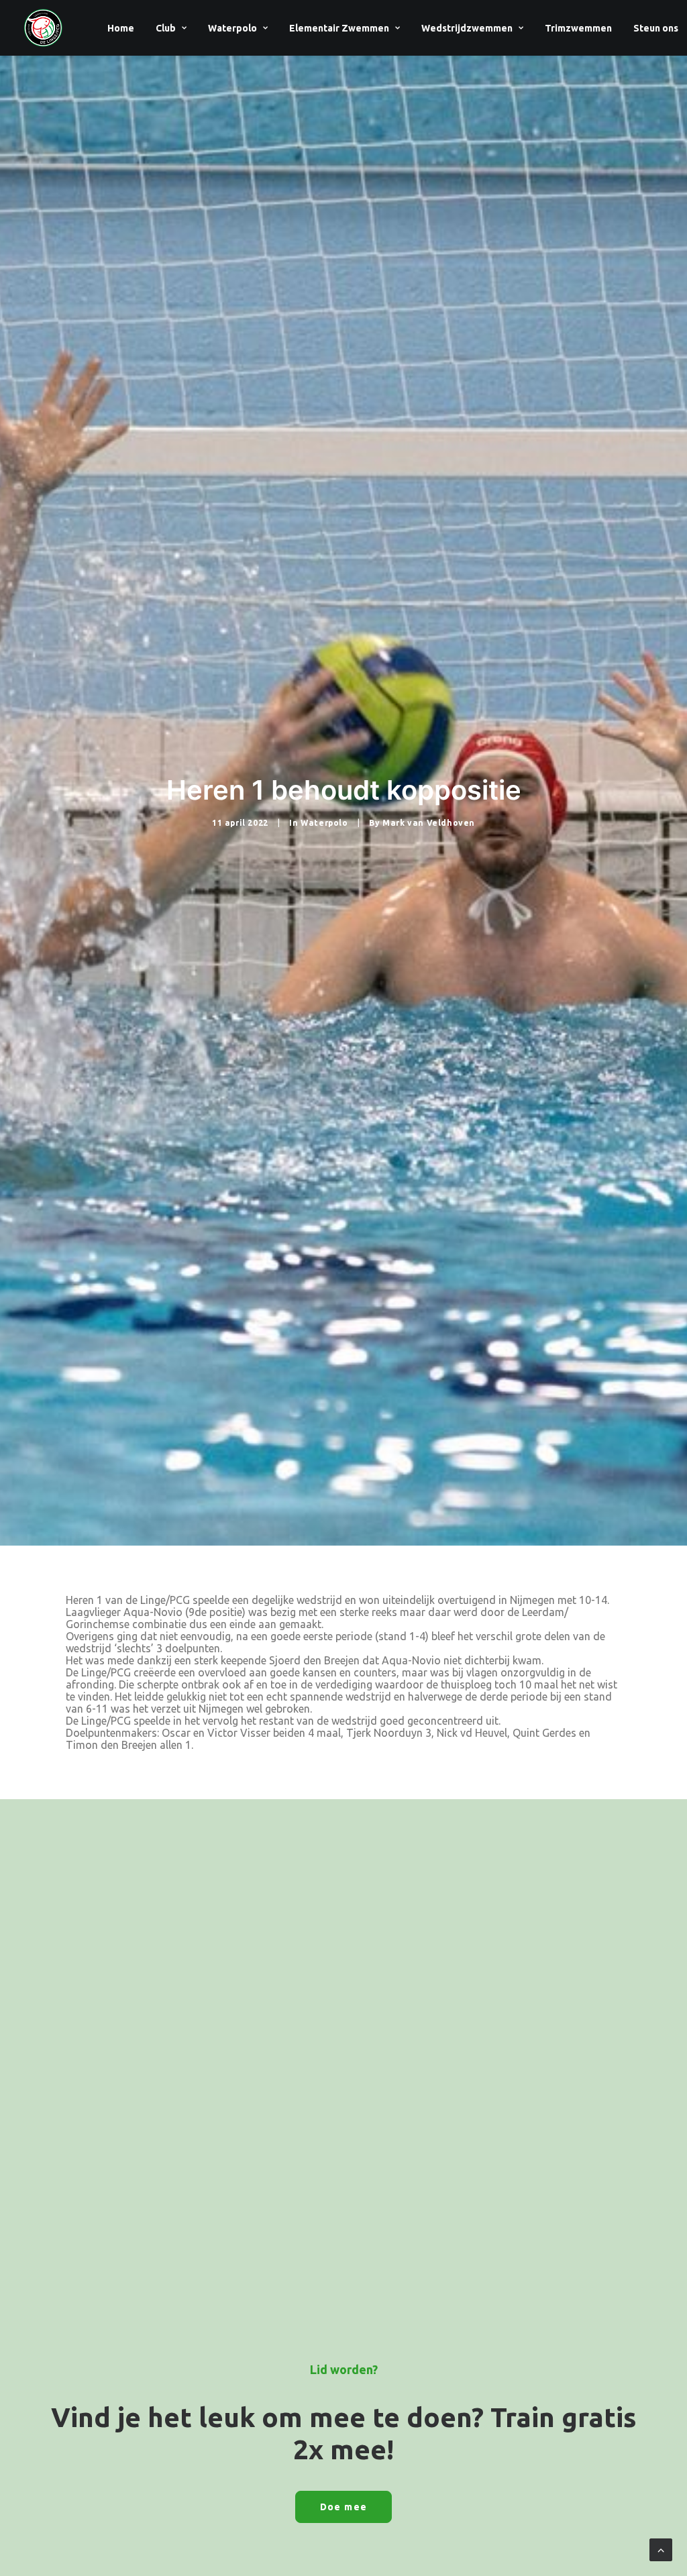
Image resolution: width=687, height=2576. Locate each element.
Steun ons (656, 28)
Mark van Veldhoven (429, 823)
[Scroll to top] (661, 2548)
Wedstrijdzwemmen (467, 28)
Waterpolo (232, 28)
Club (166, 28)
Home (121, 28)
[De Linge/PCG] (43, 28)
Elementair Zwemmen (339, 28)
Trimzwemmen (578, 28)
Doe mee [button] (344, 2507)
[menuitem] (121, 28)
